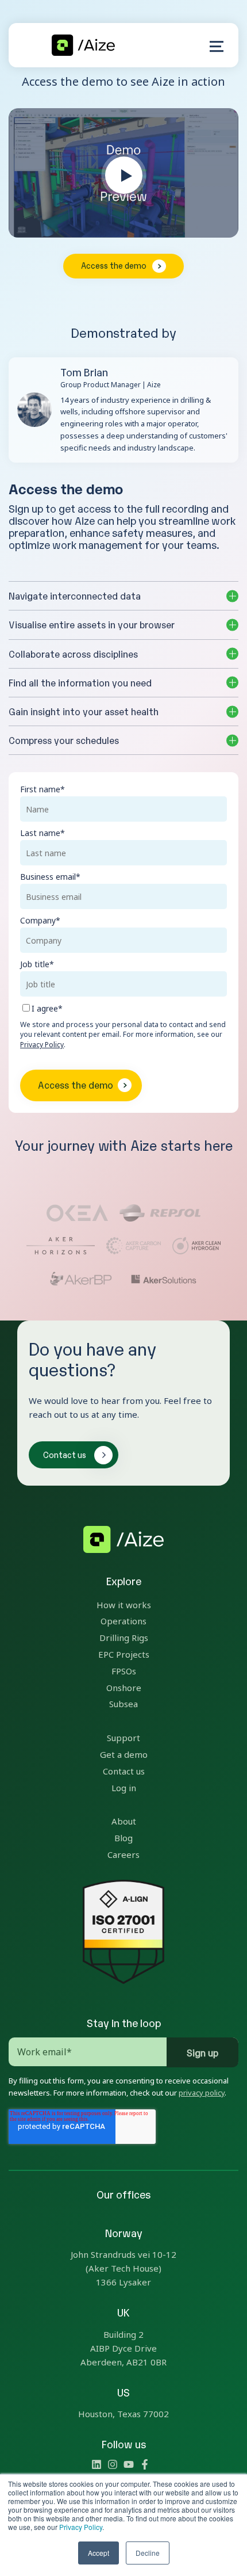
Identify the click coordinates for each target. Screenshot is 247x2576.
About (124, 1821)
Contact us (65, 1454)
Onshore (124, 1688)
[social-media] (97, 2466)
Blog (123, 1838)
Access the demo (114, 265)
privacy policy (202, 2093)
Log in (124, 1788)
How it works (124, 1605)
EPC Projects (124, 1654)
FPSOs (124, 1671)
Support (123, 1738)
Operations (123, 1621)
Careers (123, 1854)
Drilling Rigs (124, 1638)
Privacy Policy (81, 2527)
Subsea (123, 1704)
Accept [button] (99, 2553)
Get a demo (124, 1754)
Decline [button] (148, 2553)
